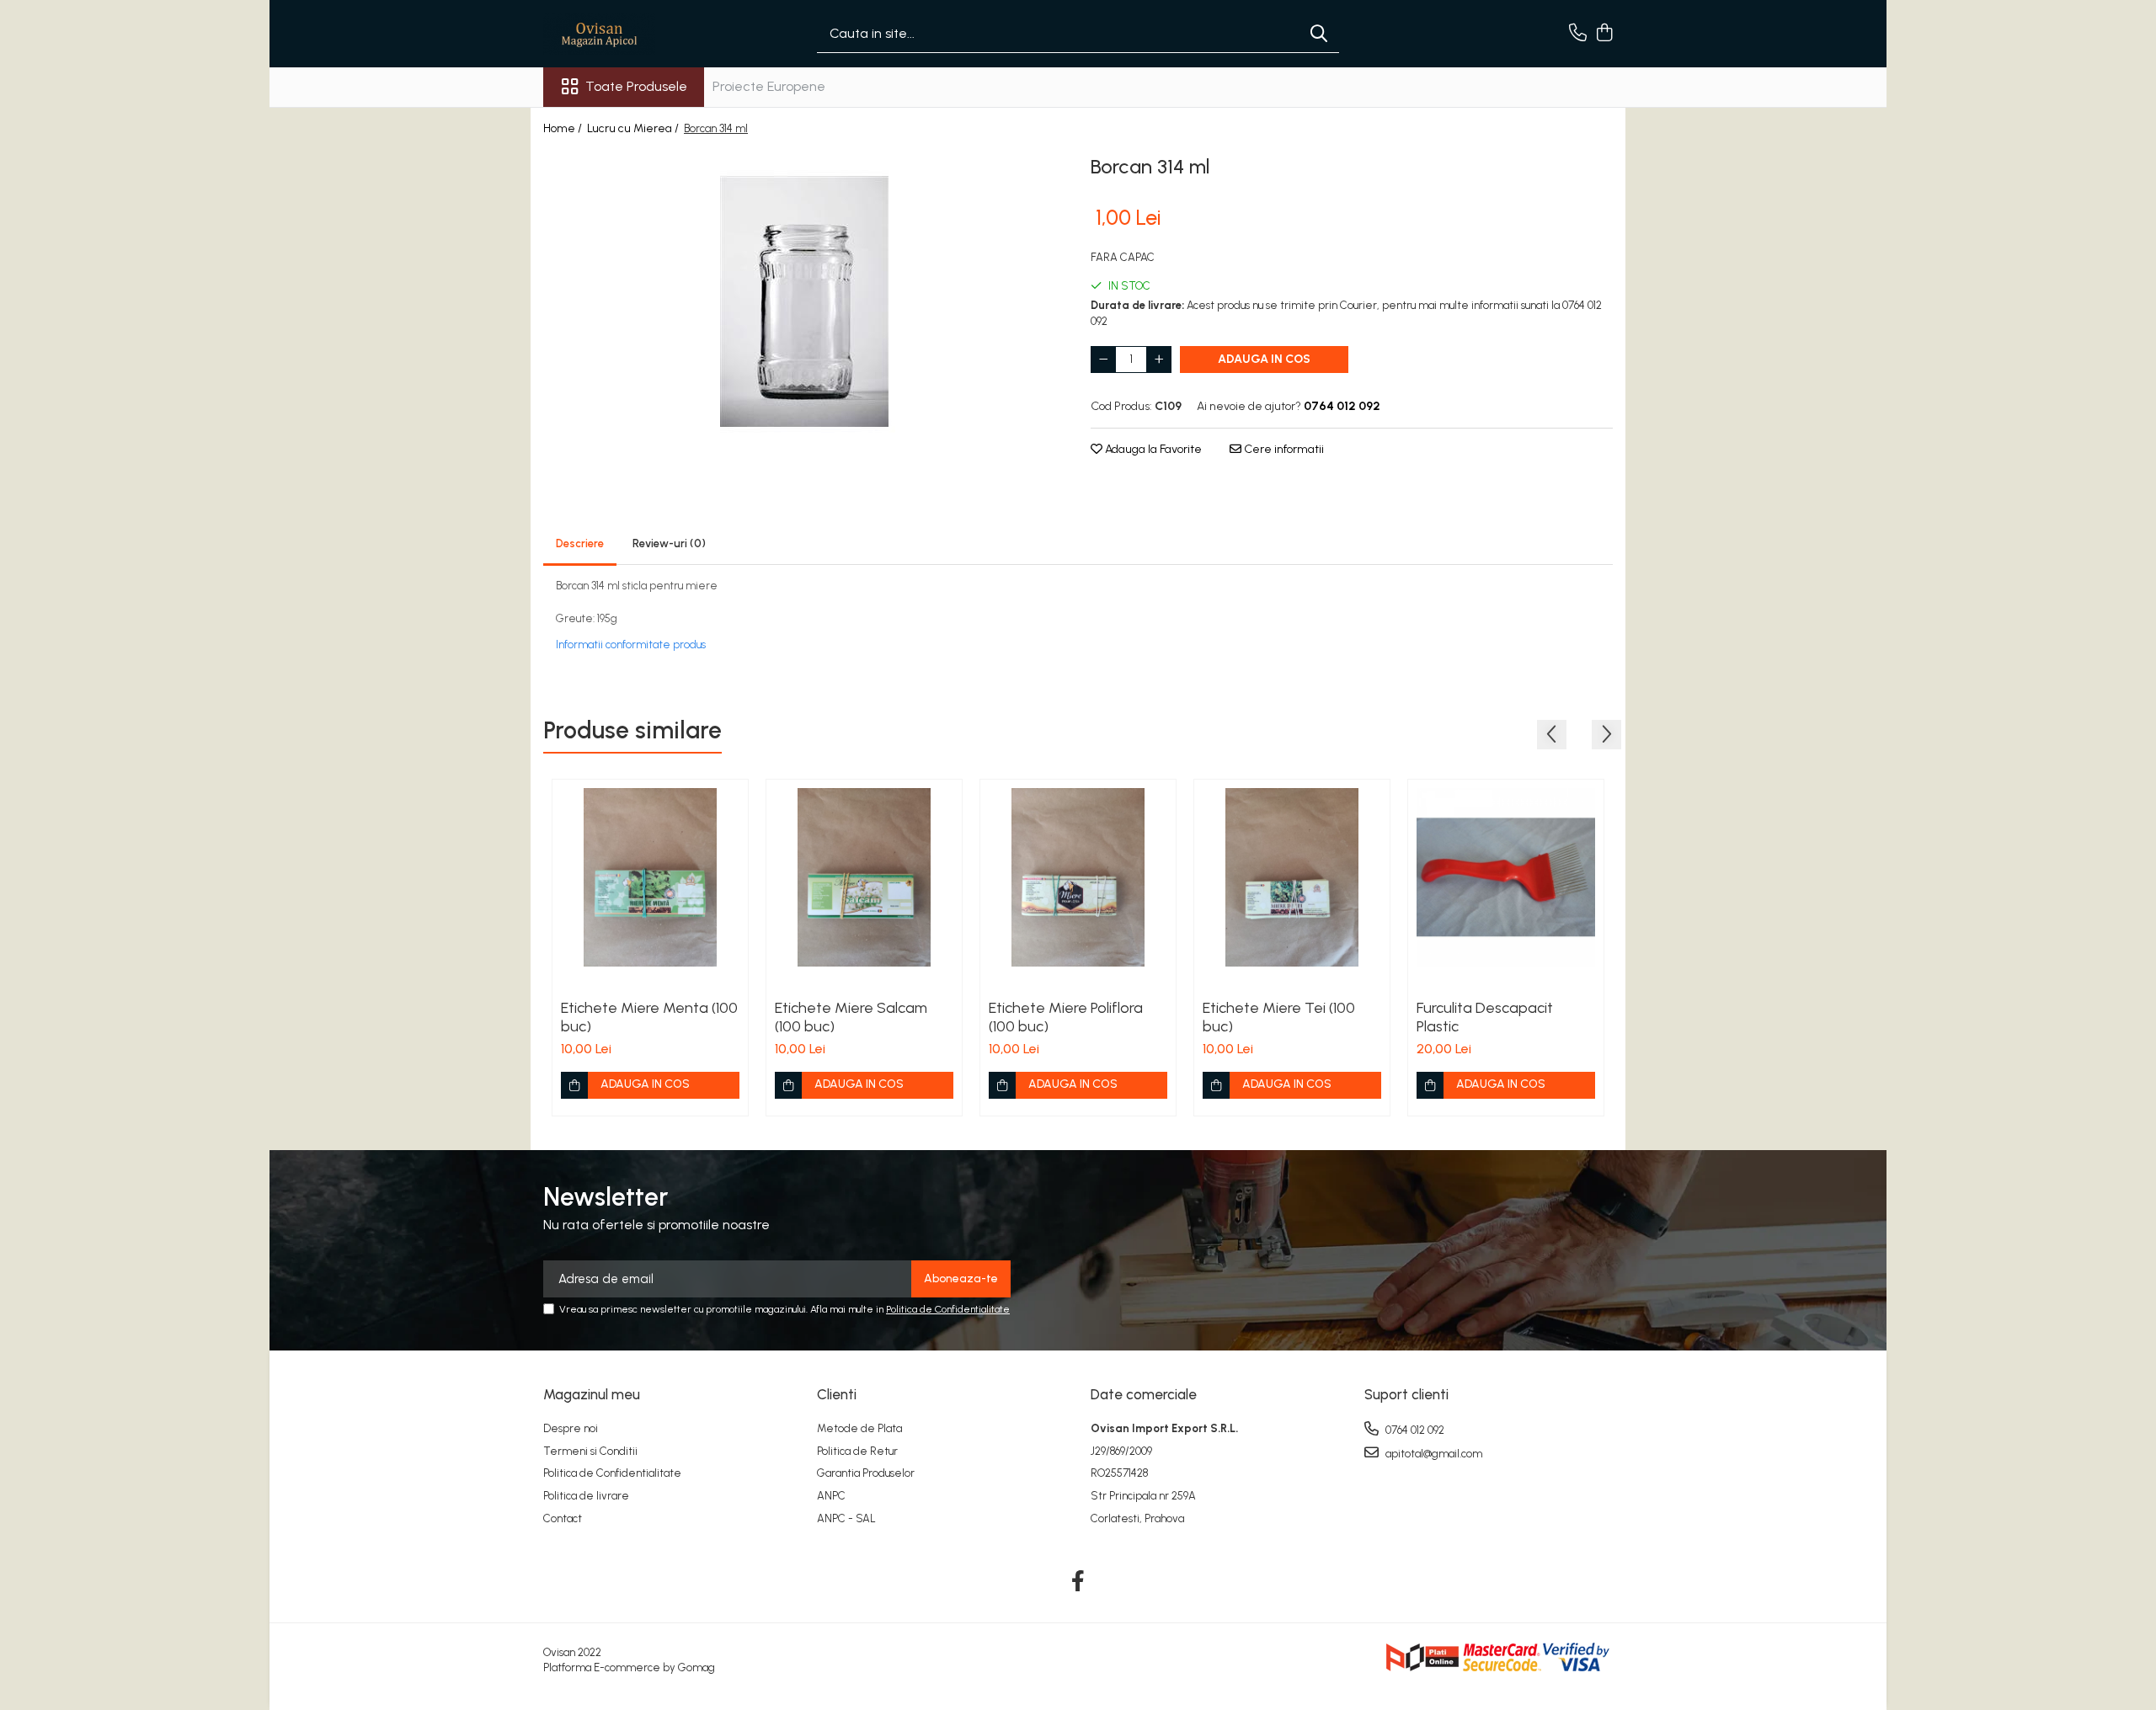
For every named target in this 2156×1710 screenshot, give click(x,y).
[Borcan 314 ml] (804, 301)
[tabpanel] (804, 301)
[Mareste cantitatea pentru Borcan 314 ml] (1159, 360)
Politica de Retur (857, 1451)
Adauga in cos (1264, 359)
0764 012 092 (1414, 1430)
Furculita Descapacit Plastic (1485, 1017)
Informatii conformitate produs (631, 645)
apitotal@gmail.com (1433, 1454)
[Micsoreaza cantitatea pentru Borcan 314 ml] (1103, 360)
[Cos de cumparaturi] (1604, 34)
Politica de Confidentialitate (948, 1309)
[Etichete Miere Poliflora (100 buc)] (1078, 877)
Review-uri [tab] (669, 543)
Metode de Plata (859, 1428)
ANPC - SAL (846, 1518)
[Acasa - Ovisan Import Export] (627, 34)
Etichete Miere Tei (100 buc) (1279, 1017)
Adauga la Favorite (1152, 449)
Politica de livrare (586, 1496)
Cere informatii (1283, 449)
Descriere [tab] (580, 543)
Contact (563, 1518)
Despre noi (571, 1428)
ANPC (831, 1496)
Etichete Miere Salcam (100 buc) (851, 1017)
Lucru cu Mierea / (634, 128)
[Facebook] (1078, 1582)
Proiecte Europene (769, 86)
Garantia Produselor (866, 1473)
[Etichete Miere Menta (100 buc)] (650, 877)
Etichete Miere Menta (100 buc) (649, 1017)
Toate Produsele (636, 86)
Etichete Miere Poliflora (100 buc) (1066, 1017)
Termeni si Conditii (590, 1451)
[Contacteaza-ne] (1578, 34)
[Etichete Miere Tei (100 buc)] (1292, 877)
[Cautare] (1319, 34)
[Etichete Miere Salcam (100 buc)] (864, 877)
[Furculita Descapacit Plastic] (1506, 877)
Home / (564, 128)
